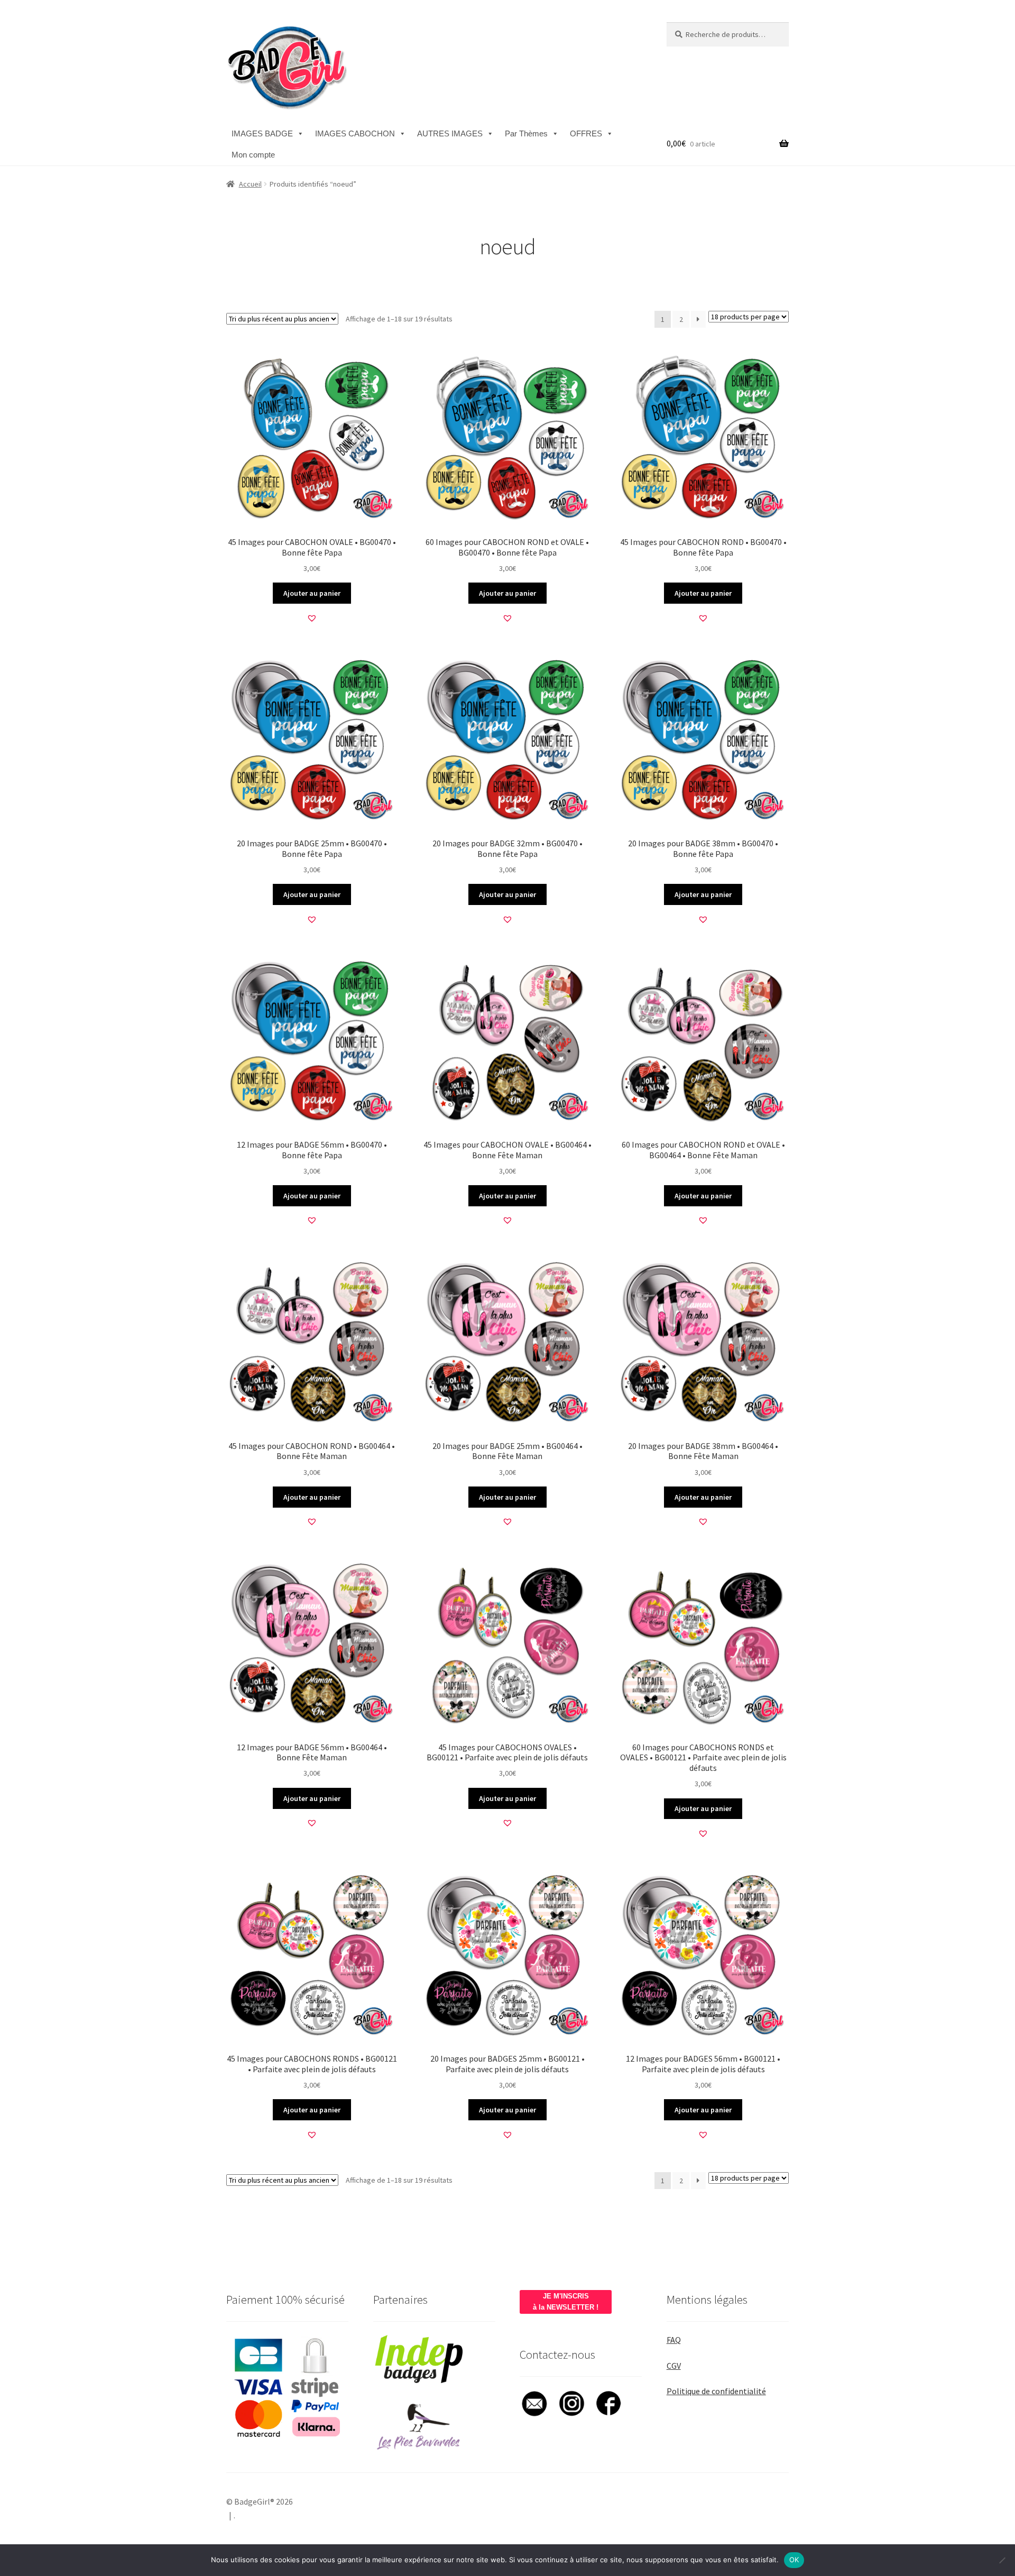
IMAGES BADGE (262, 133)
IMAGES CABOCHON (355, 133)
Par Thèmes (526, 133)
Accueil (250, 184)
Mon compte (253, 155)
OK (794, 2560)
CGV (674, 2366)
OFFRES (586, 133)
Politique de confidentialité (716, 2391)
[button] (312, 618)
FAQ (674, 2340)
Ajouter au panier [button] (312, 593)
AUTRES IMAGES (450, 133)
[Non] (1002, 2560)
